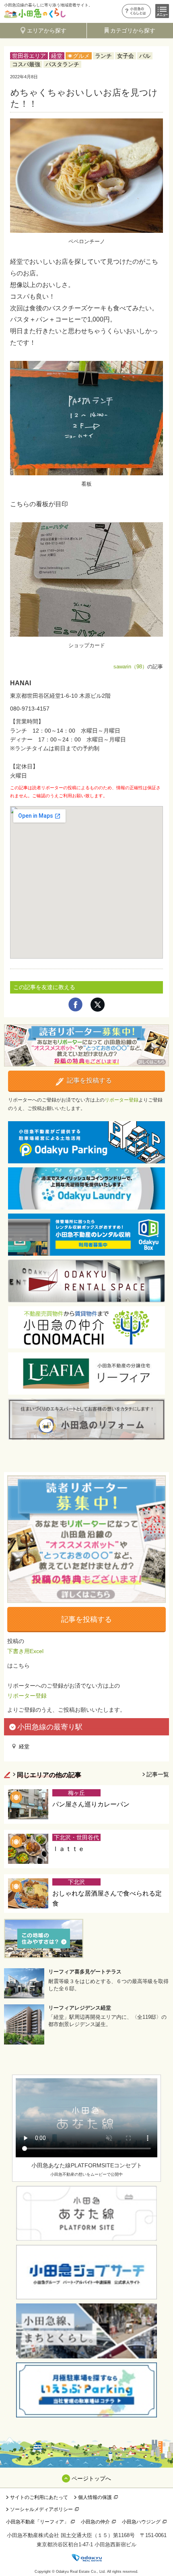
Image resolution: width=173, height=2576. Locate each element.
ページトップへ (91, 2478)
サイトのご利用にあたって (39, 2497)
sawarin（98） (130, 667)
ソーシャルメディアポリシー (41, 2509)
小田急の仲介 (95, 2522)
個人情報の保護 (95, 2497)
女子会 (126, 56)
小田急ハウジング (141, 2522)
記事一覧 (158, 1774)
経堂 (57, 56)
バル (145, 56)
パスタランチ (62, 64)
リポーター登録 (122, 1100)
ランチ (103, 56)
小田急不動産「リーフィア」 (37, 2522)
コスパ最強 (26, 64)
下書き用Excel (25, 1651)
